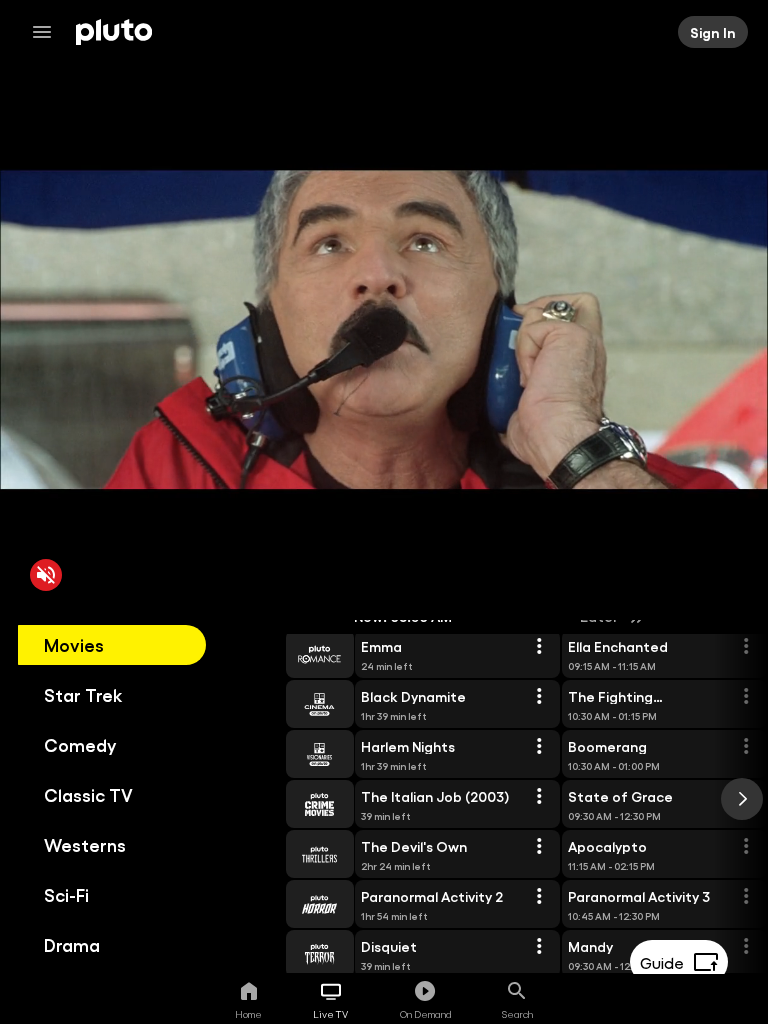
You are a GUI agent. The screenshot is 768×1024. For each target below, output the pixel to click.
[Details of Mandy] (746, 947)
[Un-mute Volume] (46, 575)
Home (248, 1014)
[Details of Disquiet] (539, 947)
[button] (297, 654)
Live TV (330, 1014)
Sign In (713, 32)
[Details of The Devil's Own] (539, 847)
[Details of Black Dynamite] (539, 697)
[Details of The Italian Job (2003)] (539, 797)
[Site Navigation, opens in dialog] (48, 32)
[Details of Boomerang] (746, 747)
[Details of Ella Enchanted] (746, 647)
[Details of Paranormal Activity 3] (746, 897)
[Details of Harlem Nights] (539, 747)
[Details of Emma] (539, 647)
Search (517, 1014)
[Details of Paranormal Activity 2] (539, 897)
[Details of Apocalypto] (746, 847)
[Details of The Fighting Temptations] (746, 697)
